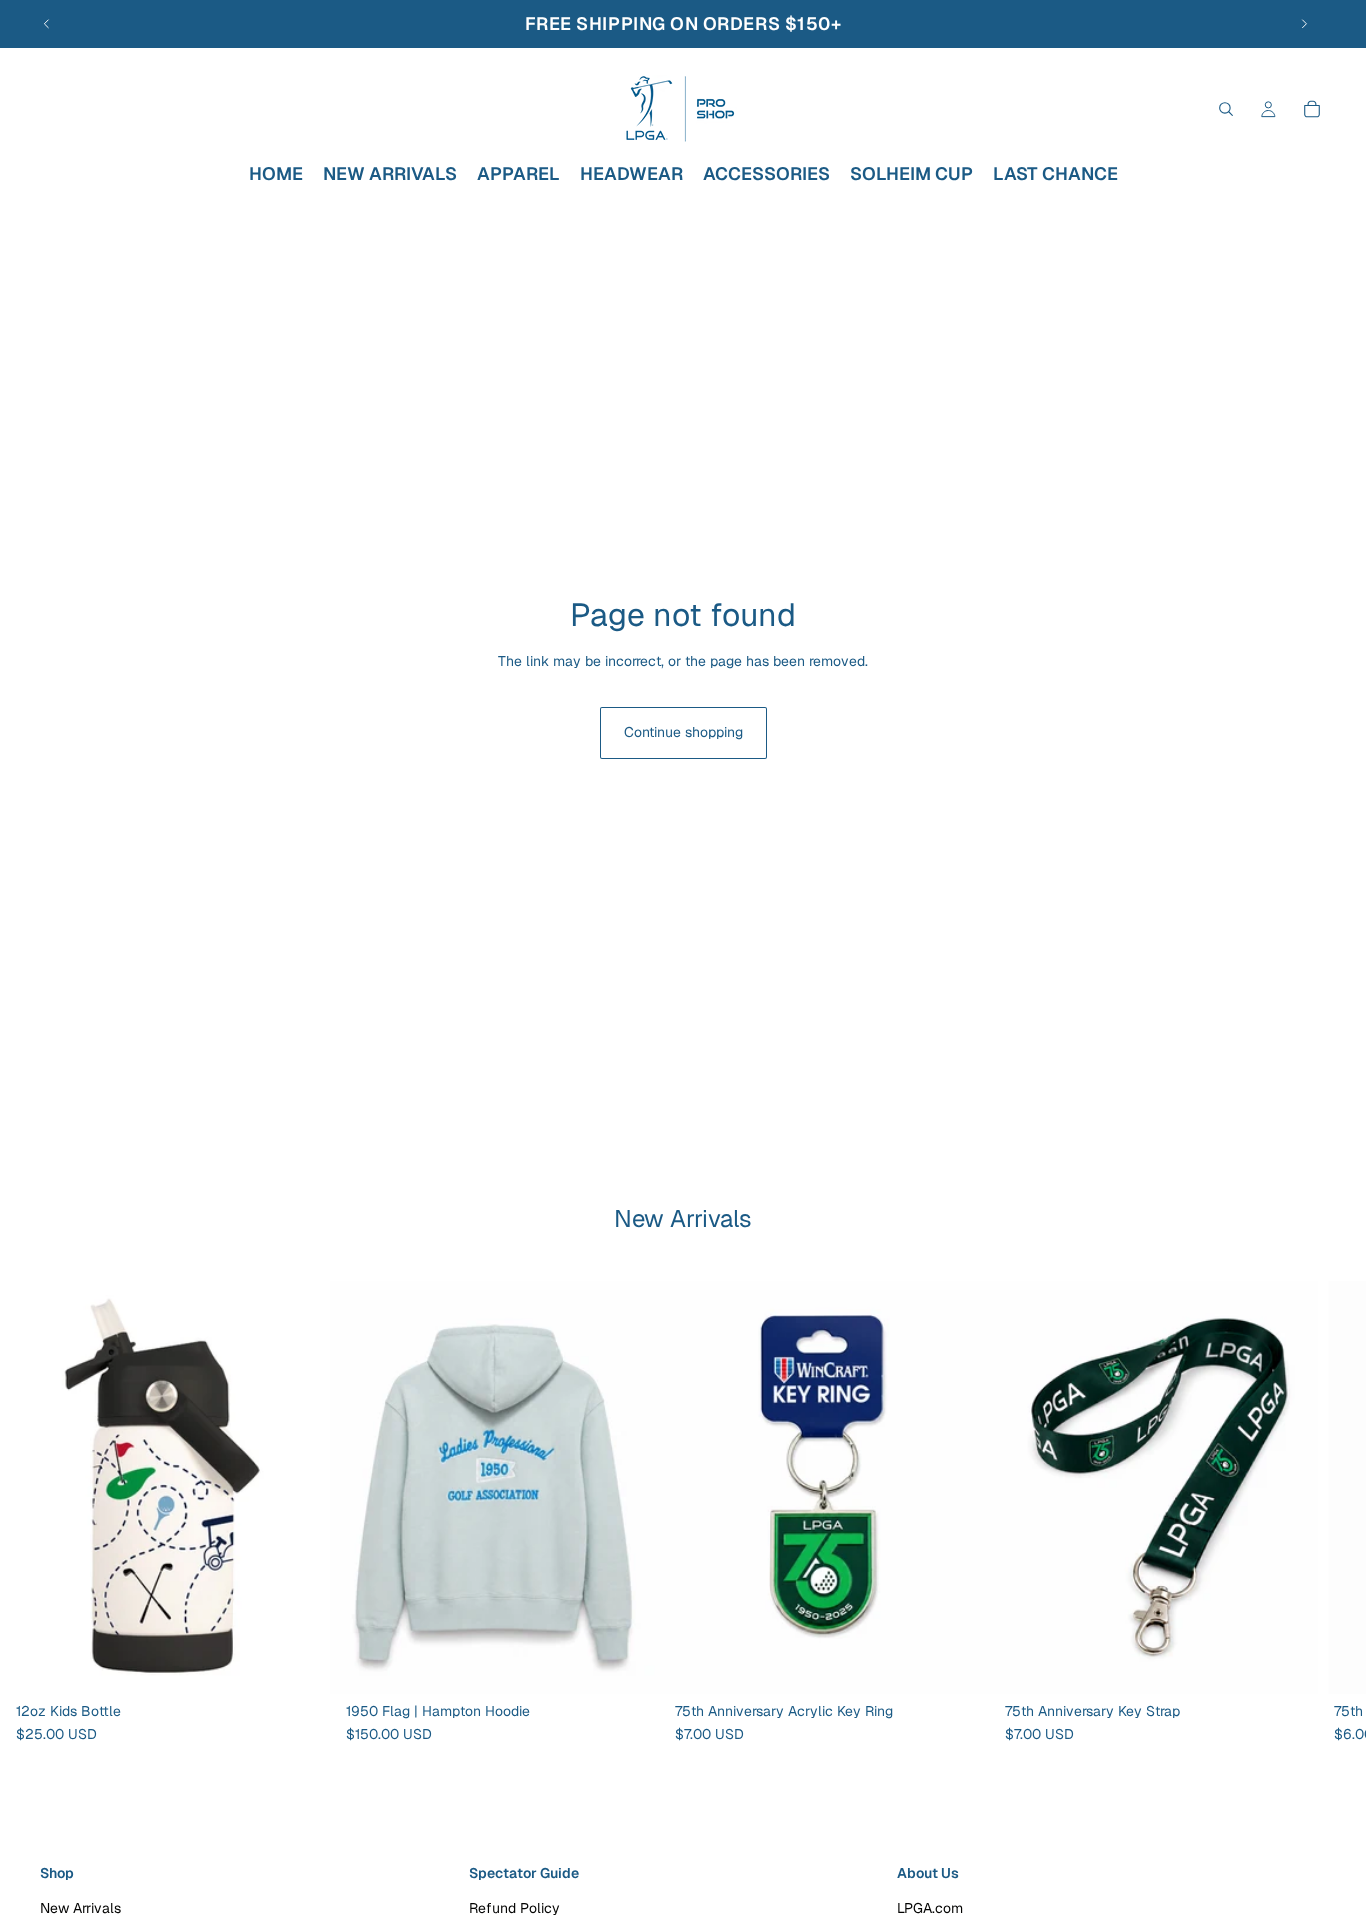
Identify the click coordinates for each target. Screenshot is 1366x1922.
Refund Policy (514, 1908)
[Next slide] (1304, 24)
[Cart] (1312, 109)
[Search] (1226, 109)
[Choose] (628, 1662)
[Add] (299, 1662)
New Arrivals (80, 1908)
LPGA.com (930, 1908)
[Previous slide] (47, 24)
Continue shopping (683, 732)
